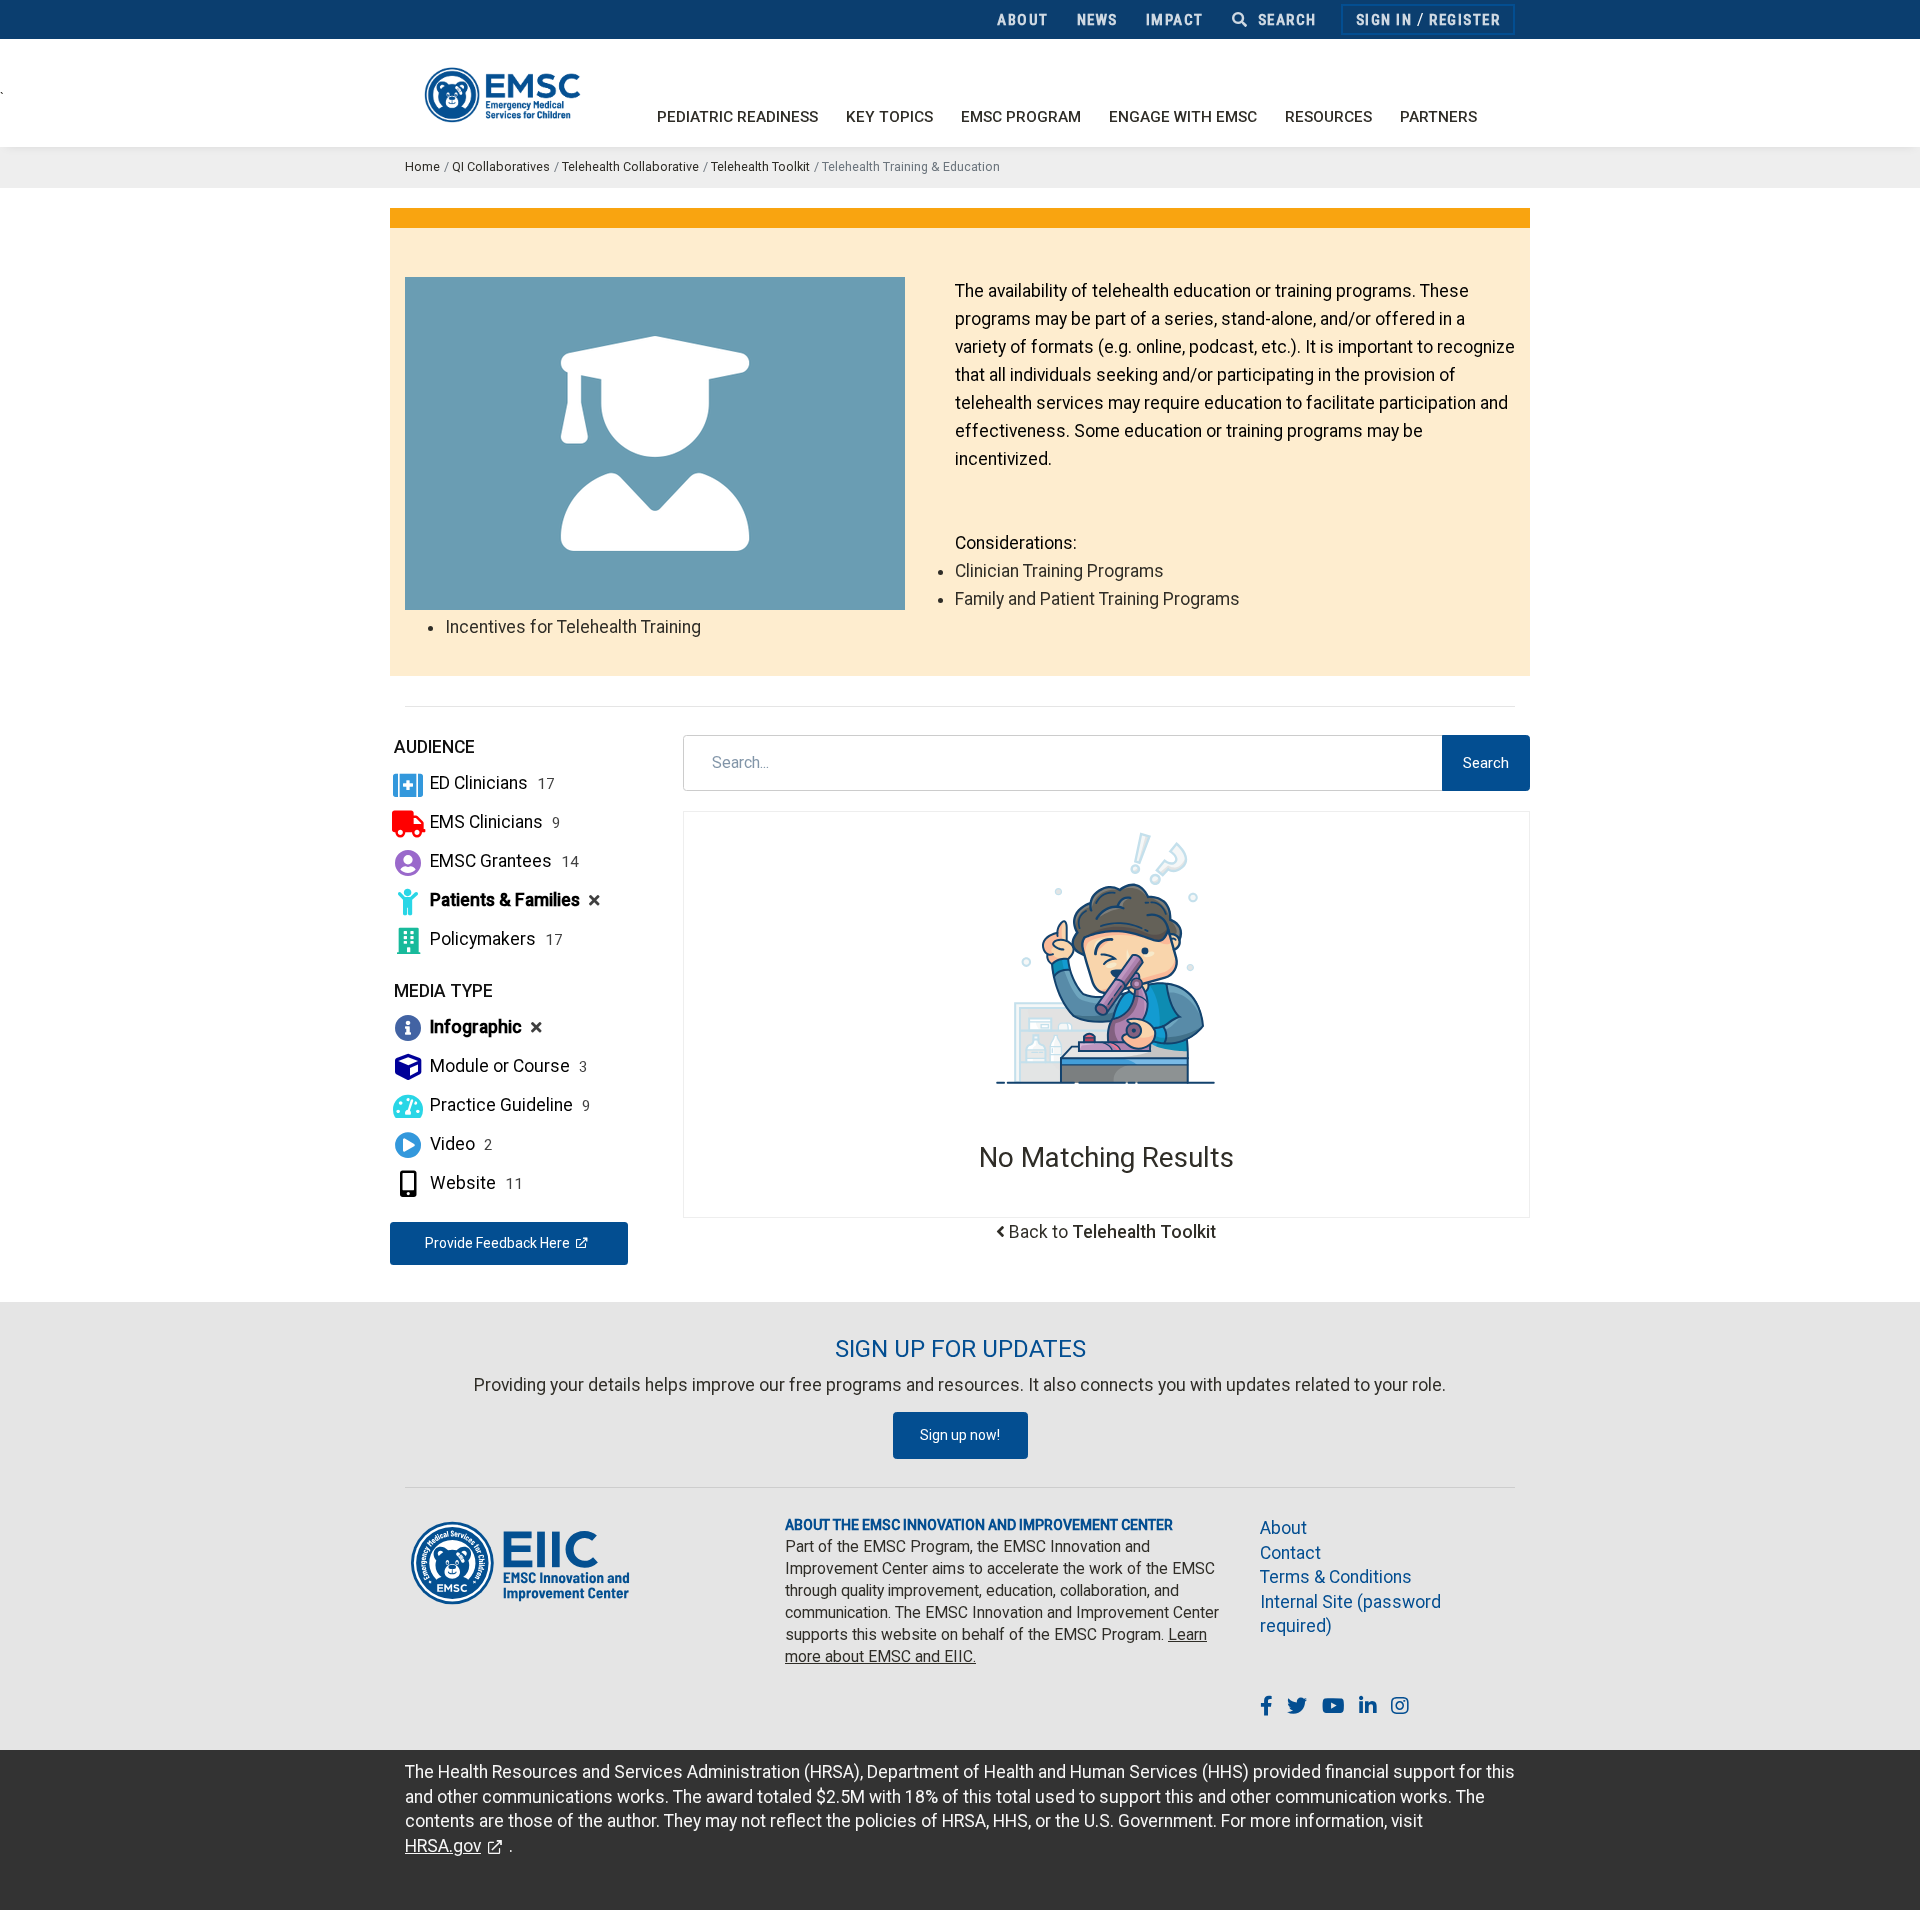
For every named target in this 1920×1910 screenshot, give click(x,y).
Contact (1290, 1553)
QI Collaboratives (501, 166)
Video (459, 1144)
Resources (1328, 117)
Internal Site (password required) (1350, 1614)
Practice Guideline (508, 1105)
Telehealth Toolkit (760, 166)
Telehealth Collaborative (630, 166)
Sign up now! (960, 1435)
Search (1285, 20)
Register (1464, 20)
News (1097, 20)
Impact (1175, 20)
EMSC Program (1021, 117)
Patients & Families (513, 900)
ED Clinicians (490, 783)
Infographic (484, 1027)
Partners (1438, 117)
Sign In (1384, 20)
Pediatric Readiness (737, 117)
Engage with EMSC (1183, 117)
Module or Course (507, 1066)
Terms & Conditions (1336, 1577)
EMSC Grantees (502, 861)
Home (422, 166)
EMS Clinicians (493, 822)
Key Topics (889, 117)
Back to (1112, 1232)
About (1023, 20)
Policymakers (494, 939)
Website (474, 1183)
